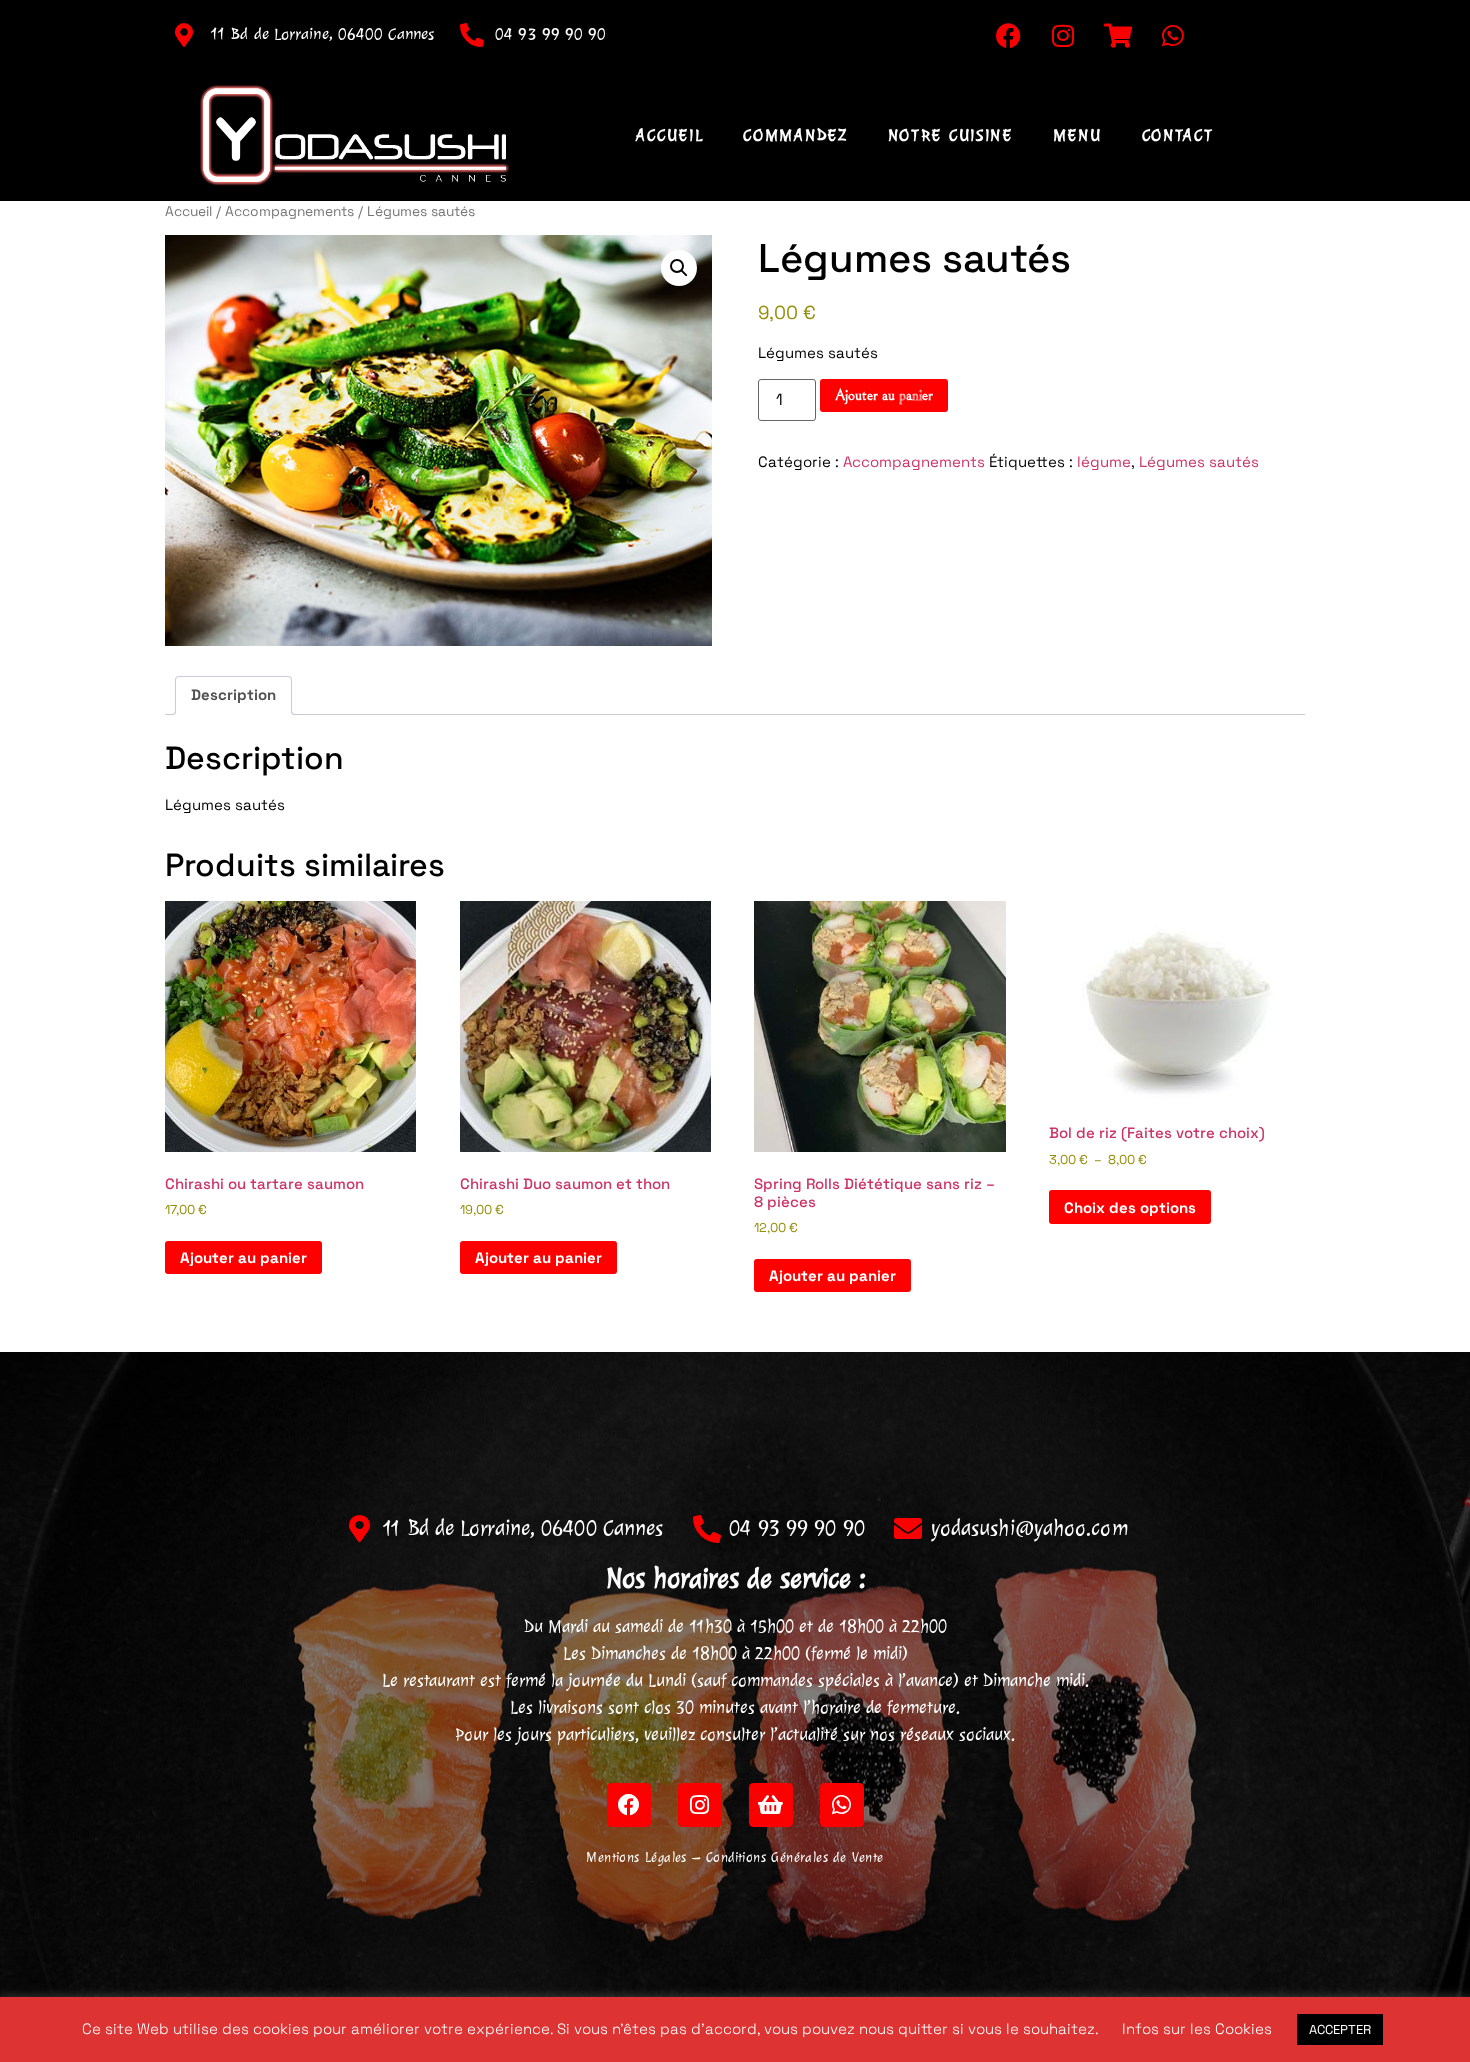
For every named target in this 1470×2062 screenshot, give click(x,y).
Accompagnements (289, 211)
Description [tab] (233, 694)
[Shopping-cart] (1118, 35)
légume (1104, 461)
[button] (679, 268)
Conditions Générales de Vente (795, 1857)
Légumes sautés (1199, 461)
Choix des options (1130, 1207)
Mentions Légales (636, 1857)
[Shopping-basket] (771, 1805)
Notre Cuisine (950, 135)
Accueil (669, 135)
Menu (1077, 135)
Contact (1178, 135)
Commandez (795, 135)
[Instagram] (1063, 35)
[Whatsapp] (1173, 35)
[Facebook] (1008, 35)
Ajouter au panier (884, 395)
